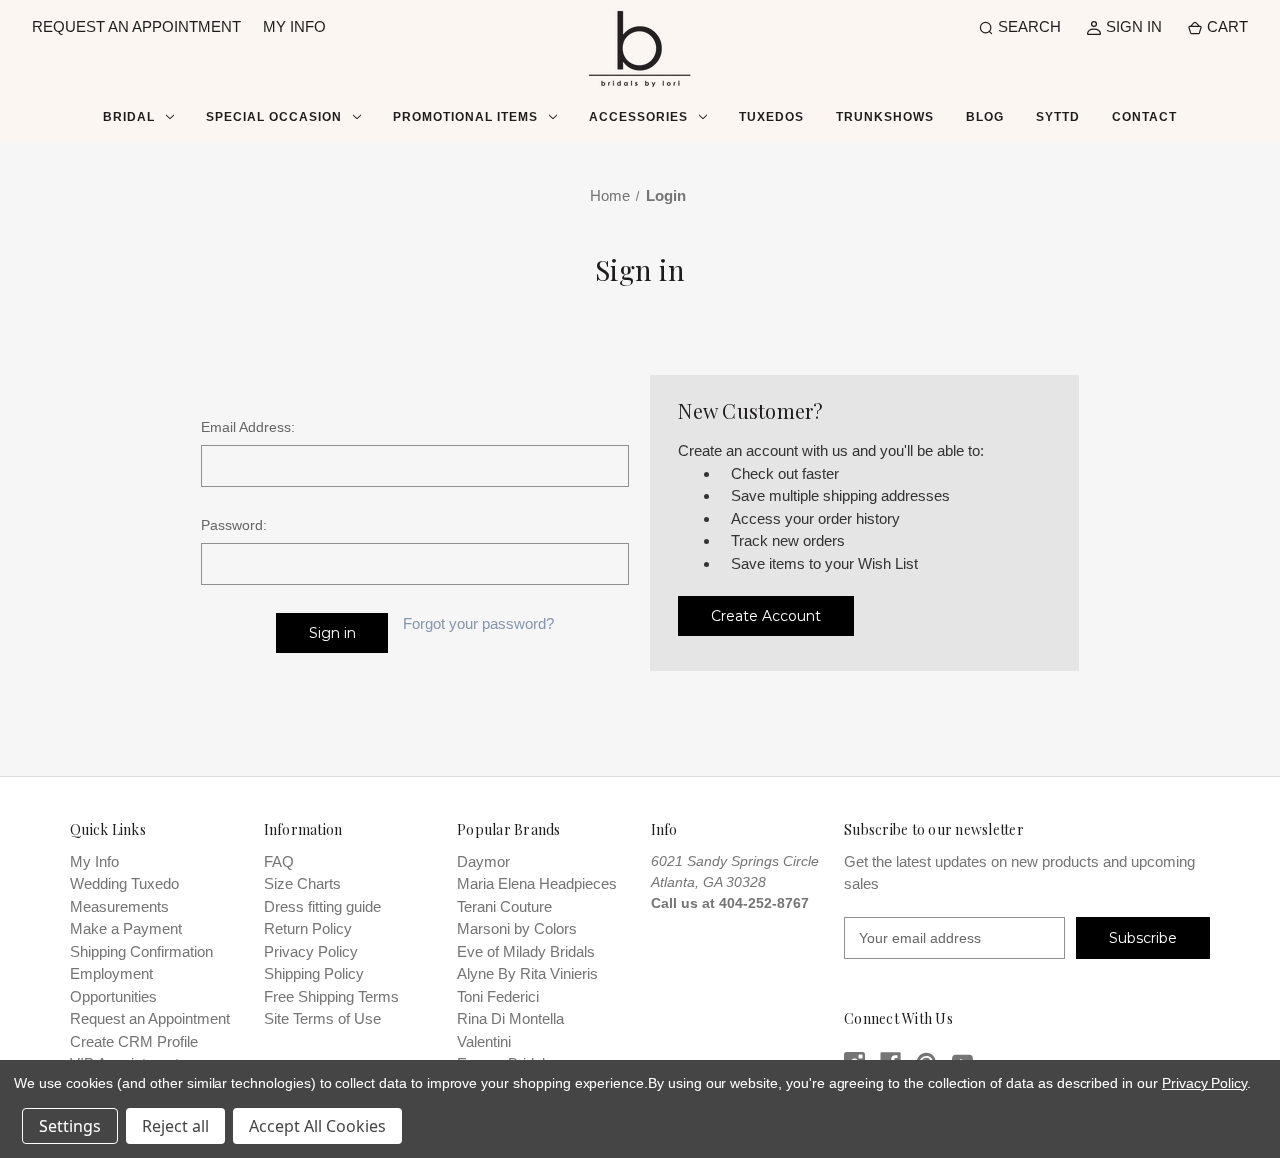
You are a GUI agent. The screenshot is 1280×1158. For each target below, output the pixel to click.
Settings (70, 1126)
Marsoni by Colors (517, 928)
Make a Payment (126, 928)
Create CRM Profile (134, 1041)
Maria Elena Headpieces (537, 883)
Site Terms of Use (322, 1018)
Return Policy (308, 928)
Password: (234, 525)
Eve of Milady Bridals (526, 951)
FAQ (279, 861)
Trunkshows (885, 117)
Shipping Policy (314, 973)
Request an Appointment (150, 1018)
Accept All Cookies (317, 1126)
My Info (94, 861)
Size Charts (302, 883)
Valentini (484, 1041)
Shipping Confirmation (141, 951)
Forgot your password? (478, 623)
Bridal (129, 117)
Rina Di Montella (510, 1018)
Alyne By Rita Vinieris (527, 973)
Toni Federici (498, 996)
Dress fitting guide (322, 906)
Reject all (175, 1126)
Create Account (766, 616)
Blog (985, 117)
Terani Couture (504, 906)
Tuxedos (771, 117)
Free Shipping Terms (331, 996)
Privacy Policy (311, 951)
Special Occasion (274, 117)
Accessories (638, 117)
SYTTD (1058, 117)
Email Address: (248, 427)
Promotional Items (465, 117)
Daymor (483, 861)
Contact (1144, 117)
